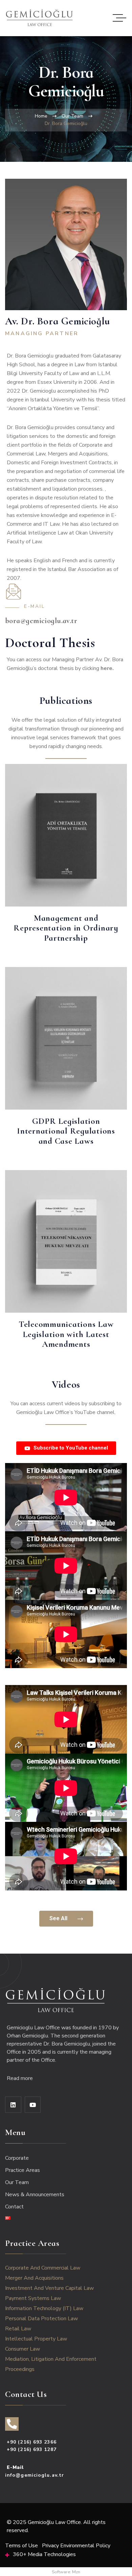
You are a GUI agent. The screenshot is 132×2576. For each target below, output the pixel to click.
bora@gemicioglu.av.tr (41, 621)
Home (41, 116)
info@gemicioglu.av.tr (35, 2475)
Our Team (72, 116)
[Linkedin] (13, 2105)
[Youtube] (33, 2105)
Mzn (76, 2572)
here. (107, 668)
